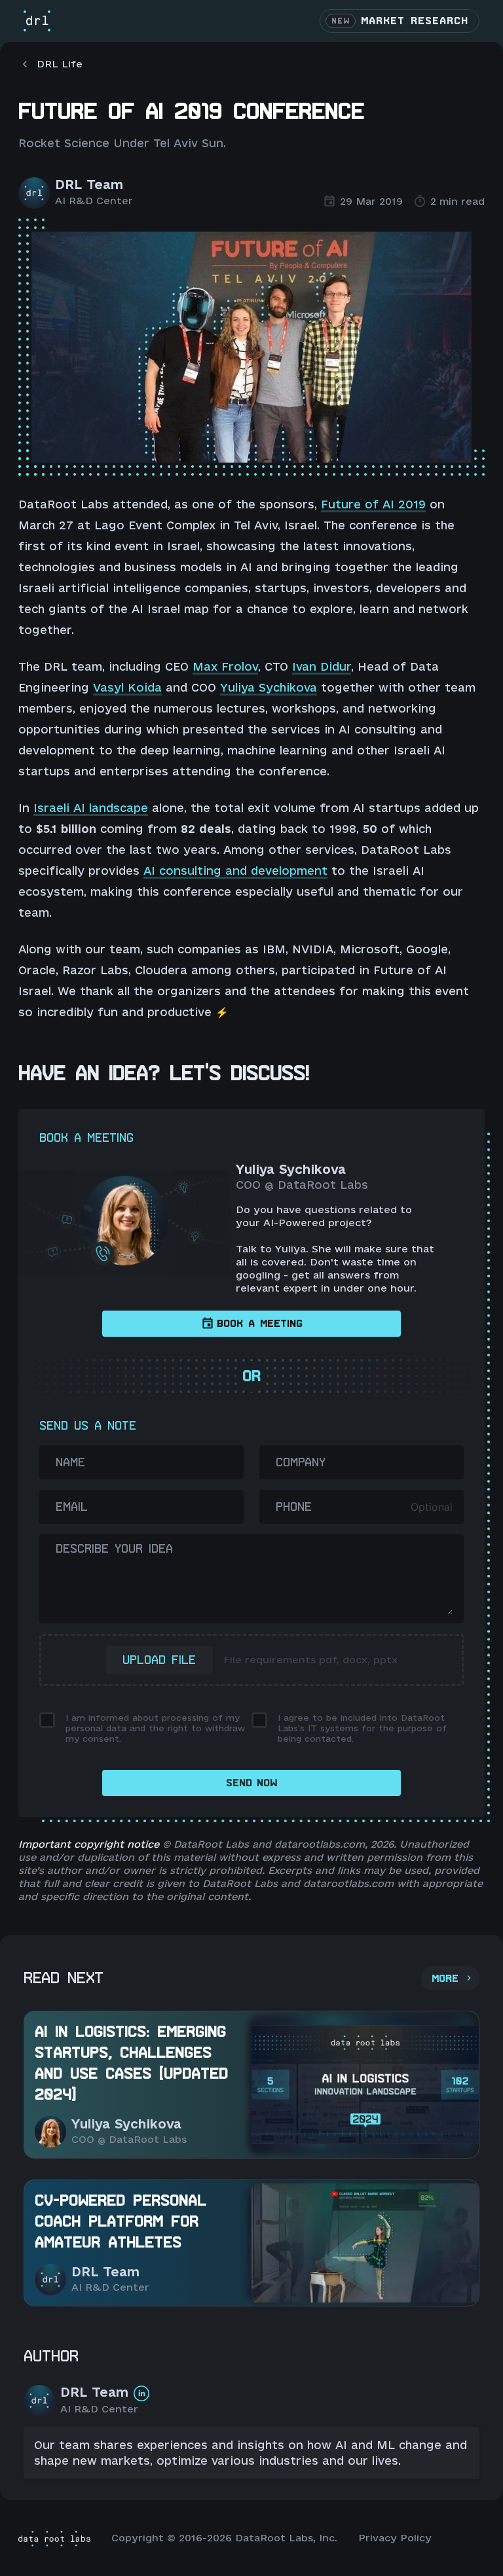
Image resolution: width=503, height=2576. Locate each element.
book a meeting (260, 1324)
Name (70, 1462)
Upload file (159, 1660)
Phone (294, 1507)
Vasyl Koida (127, 687)
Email (72, 1507)
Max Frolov (225, 666)
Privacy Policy (395, 2538)
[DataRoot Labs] (37, 21)
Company (301, 1462)
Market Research (400, 21)
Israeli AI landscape (91, 808)
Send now (251, 1783)
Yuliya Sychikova (269, 687)
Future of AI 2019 (373, 504)
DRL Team (89, 185)
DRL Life (60, 64)
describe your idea (114, 1548)
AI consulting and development (235, 871)
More (445, 1979)
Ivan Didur (322, 666)
